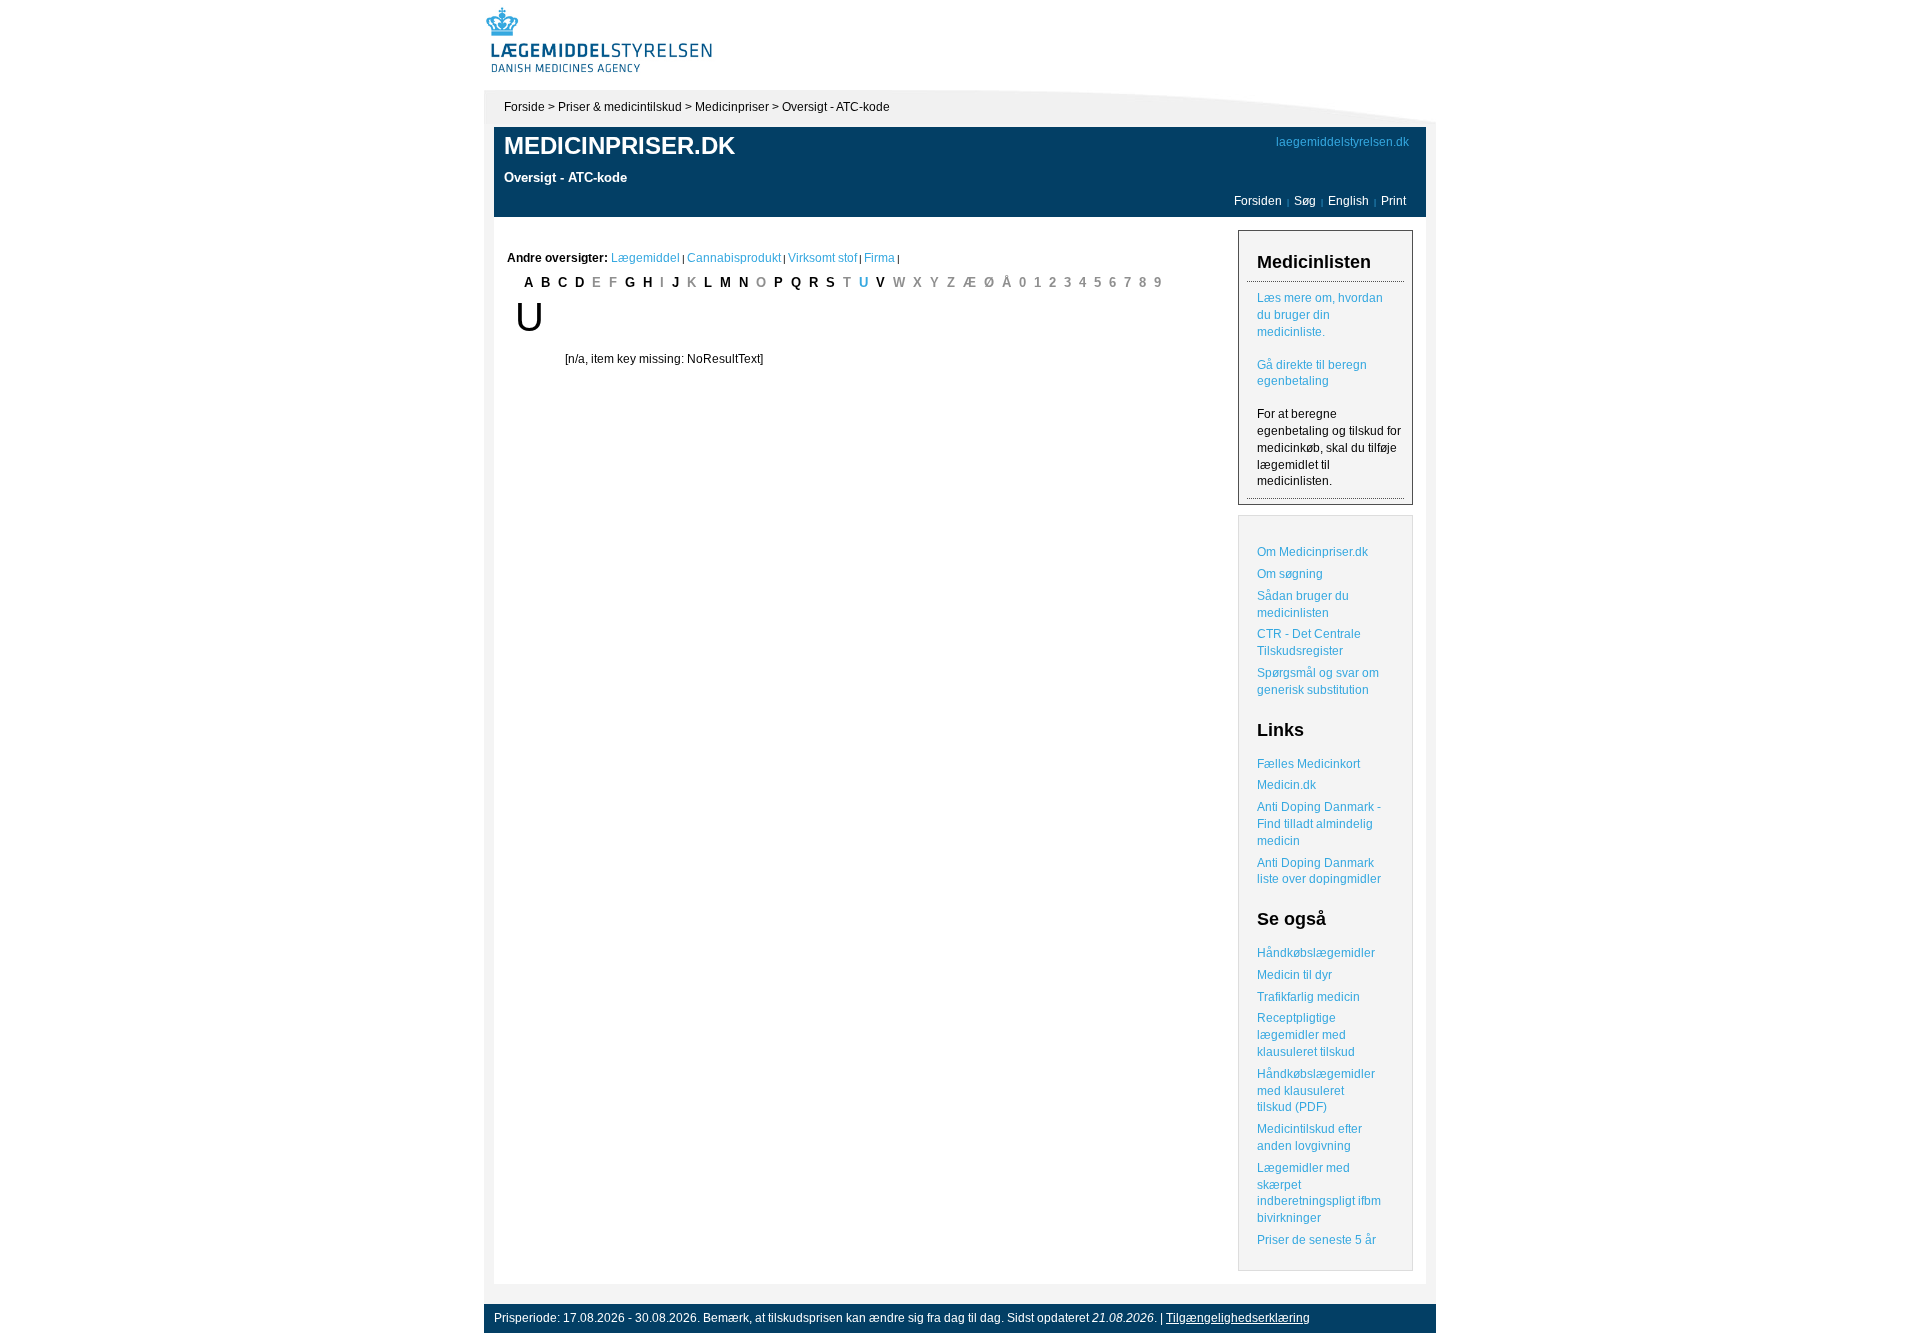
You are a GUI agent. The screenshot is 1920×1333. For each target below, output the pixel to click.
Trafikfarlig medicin (1308, 997)
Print (1393, 201)
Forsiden (1258, 201)
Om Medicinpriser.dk (1312, 552)
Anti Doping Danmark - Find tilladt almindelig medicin (1319, 824)
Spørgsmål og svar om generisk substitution (1318, 681)
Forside (524, 107)
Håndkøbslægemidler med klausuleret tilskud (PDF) (1316, 1091)
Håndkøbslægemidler (1316, 953)
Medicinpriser (732, 107)
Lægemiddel (645, 258)
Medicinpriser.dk (619, 145)
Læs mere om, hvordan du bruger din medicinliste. (1320, 315)
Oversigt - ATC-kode (836, 107)
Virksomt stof (822, 258)
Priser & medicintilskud (620, 107)
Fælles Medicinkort (1308, 764)
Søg (1305, 201)
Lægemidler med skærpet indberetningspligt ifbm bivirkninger (1319, 1193)
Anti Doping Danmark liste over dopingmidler (1319, 871)
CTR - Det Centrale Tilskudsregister (1309, 642)
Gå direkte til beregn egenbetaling (1312, 373)
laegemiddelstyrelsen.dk (1342, 142)
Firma (879, 258)
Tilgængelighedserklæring (1238, 1318)
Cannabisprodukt (734, 258)
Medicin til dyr (1294, 975)
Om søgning (1290, 574)
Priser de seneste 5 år (1316, 1240)
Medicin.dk (1286, 785)
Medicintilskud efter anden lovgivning (1309, 1137)
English (1350, 201)
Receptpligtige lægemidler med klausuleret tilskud (1306, 1035)
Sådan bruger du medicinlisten (1303, 604)
